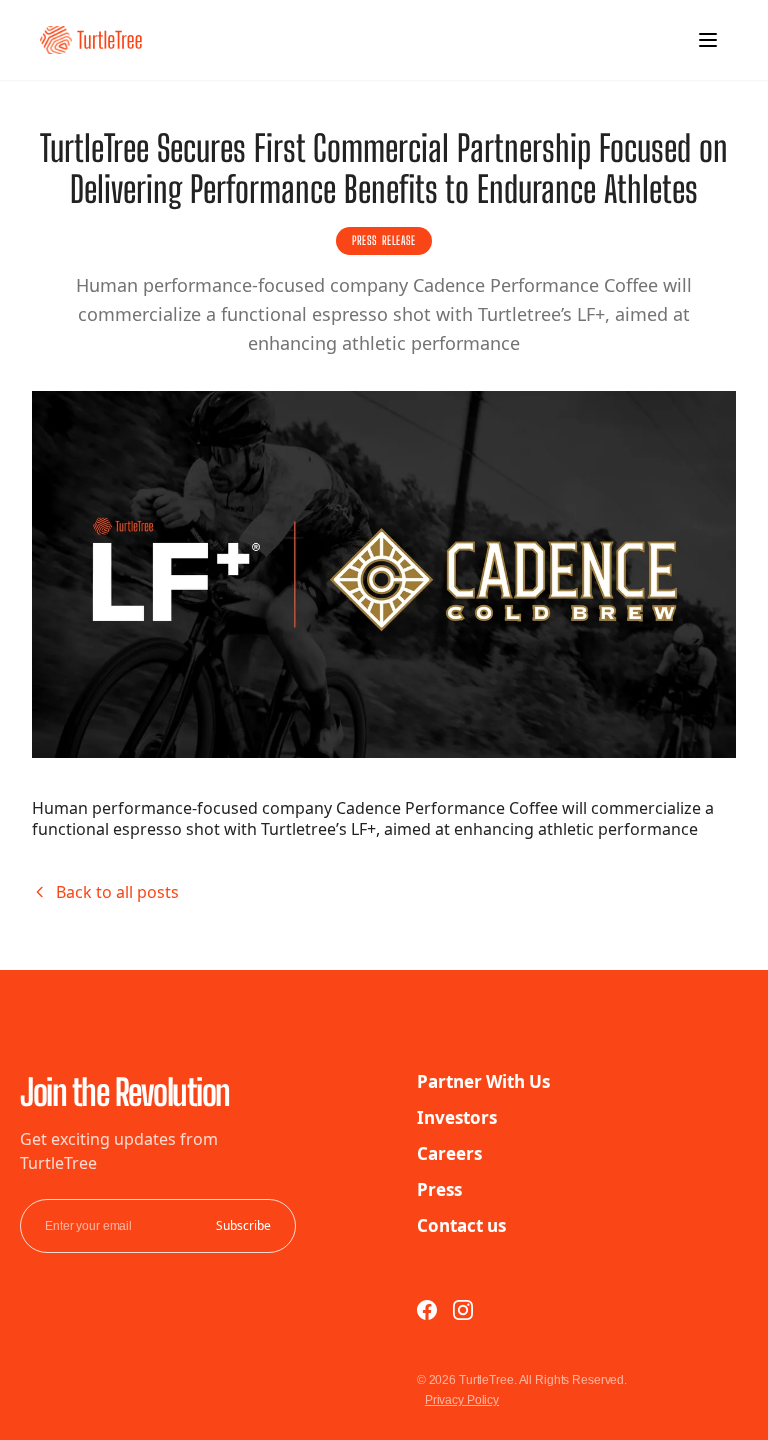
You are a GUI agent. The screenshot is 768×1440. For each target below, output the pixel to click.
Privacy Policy (462, 1400)
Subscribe (243, 1226)
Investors (457, 1117)
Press (439, 1189)
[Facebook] (427, 1310)
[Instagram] (463, 1310)
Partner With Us (483, 1081)
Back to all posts (117, 892)
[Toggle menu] (708, 40)
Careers (449, 1153)
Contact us (461, 1225)
